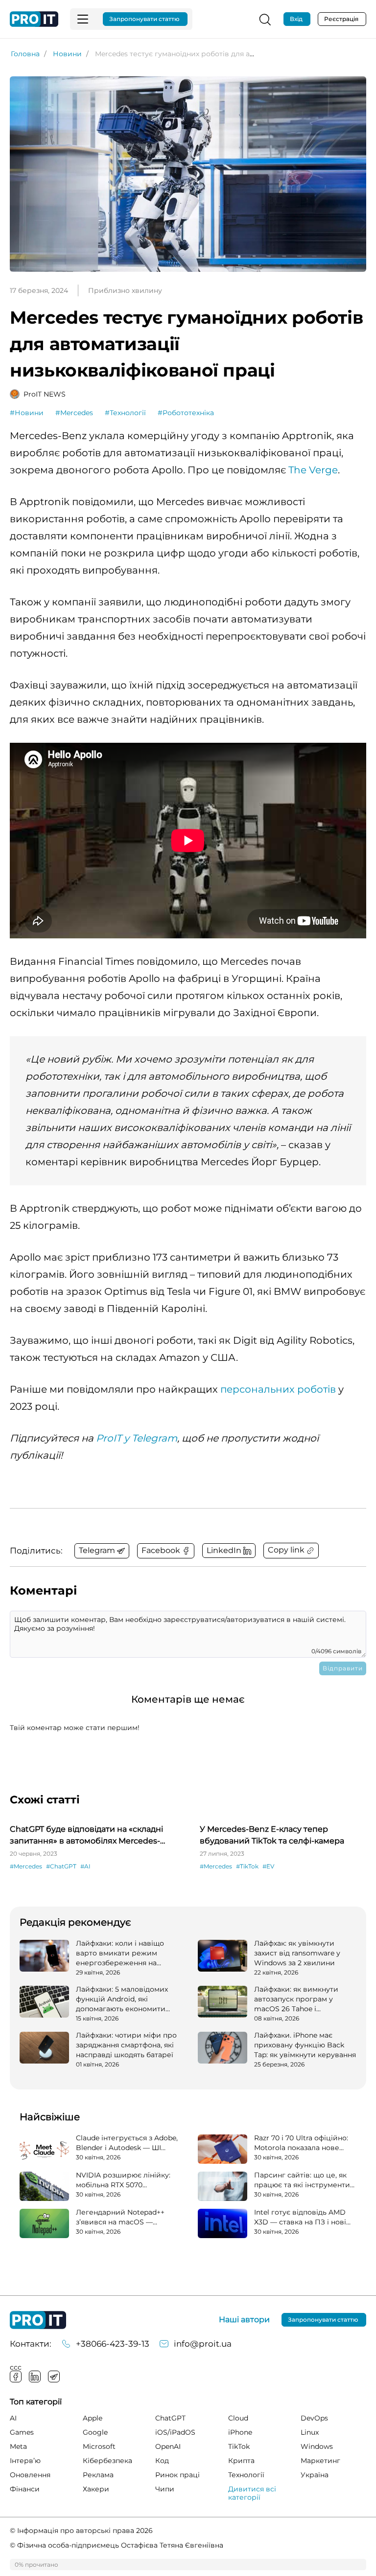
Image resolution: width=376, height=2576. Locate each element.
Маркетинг (320, 2461)
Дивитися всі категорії (252, 2493)
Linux (310, 2432)
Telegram (54, 2376)
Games (22, 2432)
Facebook (16, 2376)
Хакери (96, 2489)
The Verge (313, 470)
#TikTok (247, 1866)
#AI (85, 1866)
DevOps (314, 2418)
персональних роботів (278, 1389)
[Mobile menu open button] (83, 19)
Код (162, 2461)
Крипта (241, 2461)
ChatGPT (170, 2418)
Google (95, 2432)
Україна (315, 2475)
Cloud (238, 2418)
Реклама (98, 2475)
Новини (67, 54)
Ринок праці (177, 2475)
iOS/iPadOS (175, 2432)
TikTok (239, 2446)
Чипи (165, 2489)
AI (13, 2418)
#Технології (125, 413)
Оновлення (30, 2475)
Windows (317, 2446)
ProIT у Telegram (137, 1438)
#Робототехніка (186, 413)
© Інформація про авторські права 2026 (81, 2531)
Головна (25, 54)
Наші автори (244, 2320)
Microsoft (99, 2446)
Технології (246, 2475)
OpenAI (168, 2446)
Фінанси (25, 2489)
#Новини (27, 413)
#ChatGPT (61, 1866)
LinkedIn (35, 2376)
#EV (268, 1866)
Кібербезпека (107, 2461)
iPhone (240, 2432)
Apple (93, 2418)
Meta (18, 2446)
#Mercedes (74, 413)
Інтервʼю (25, 2461)
